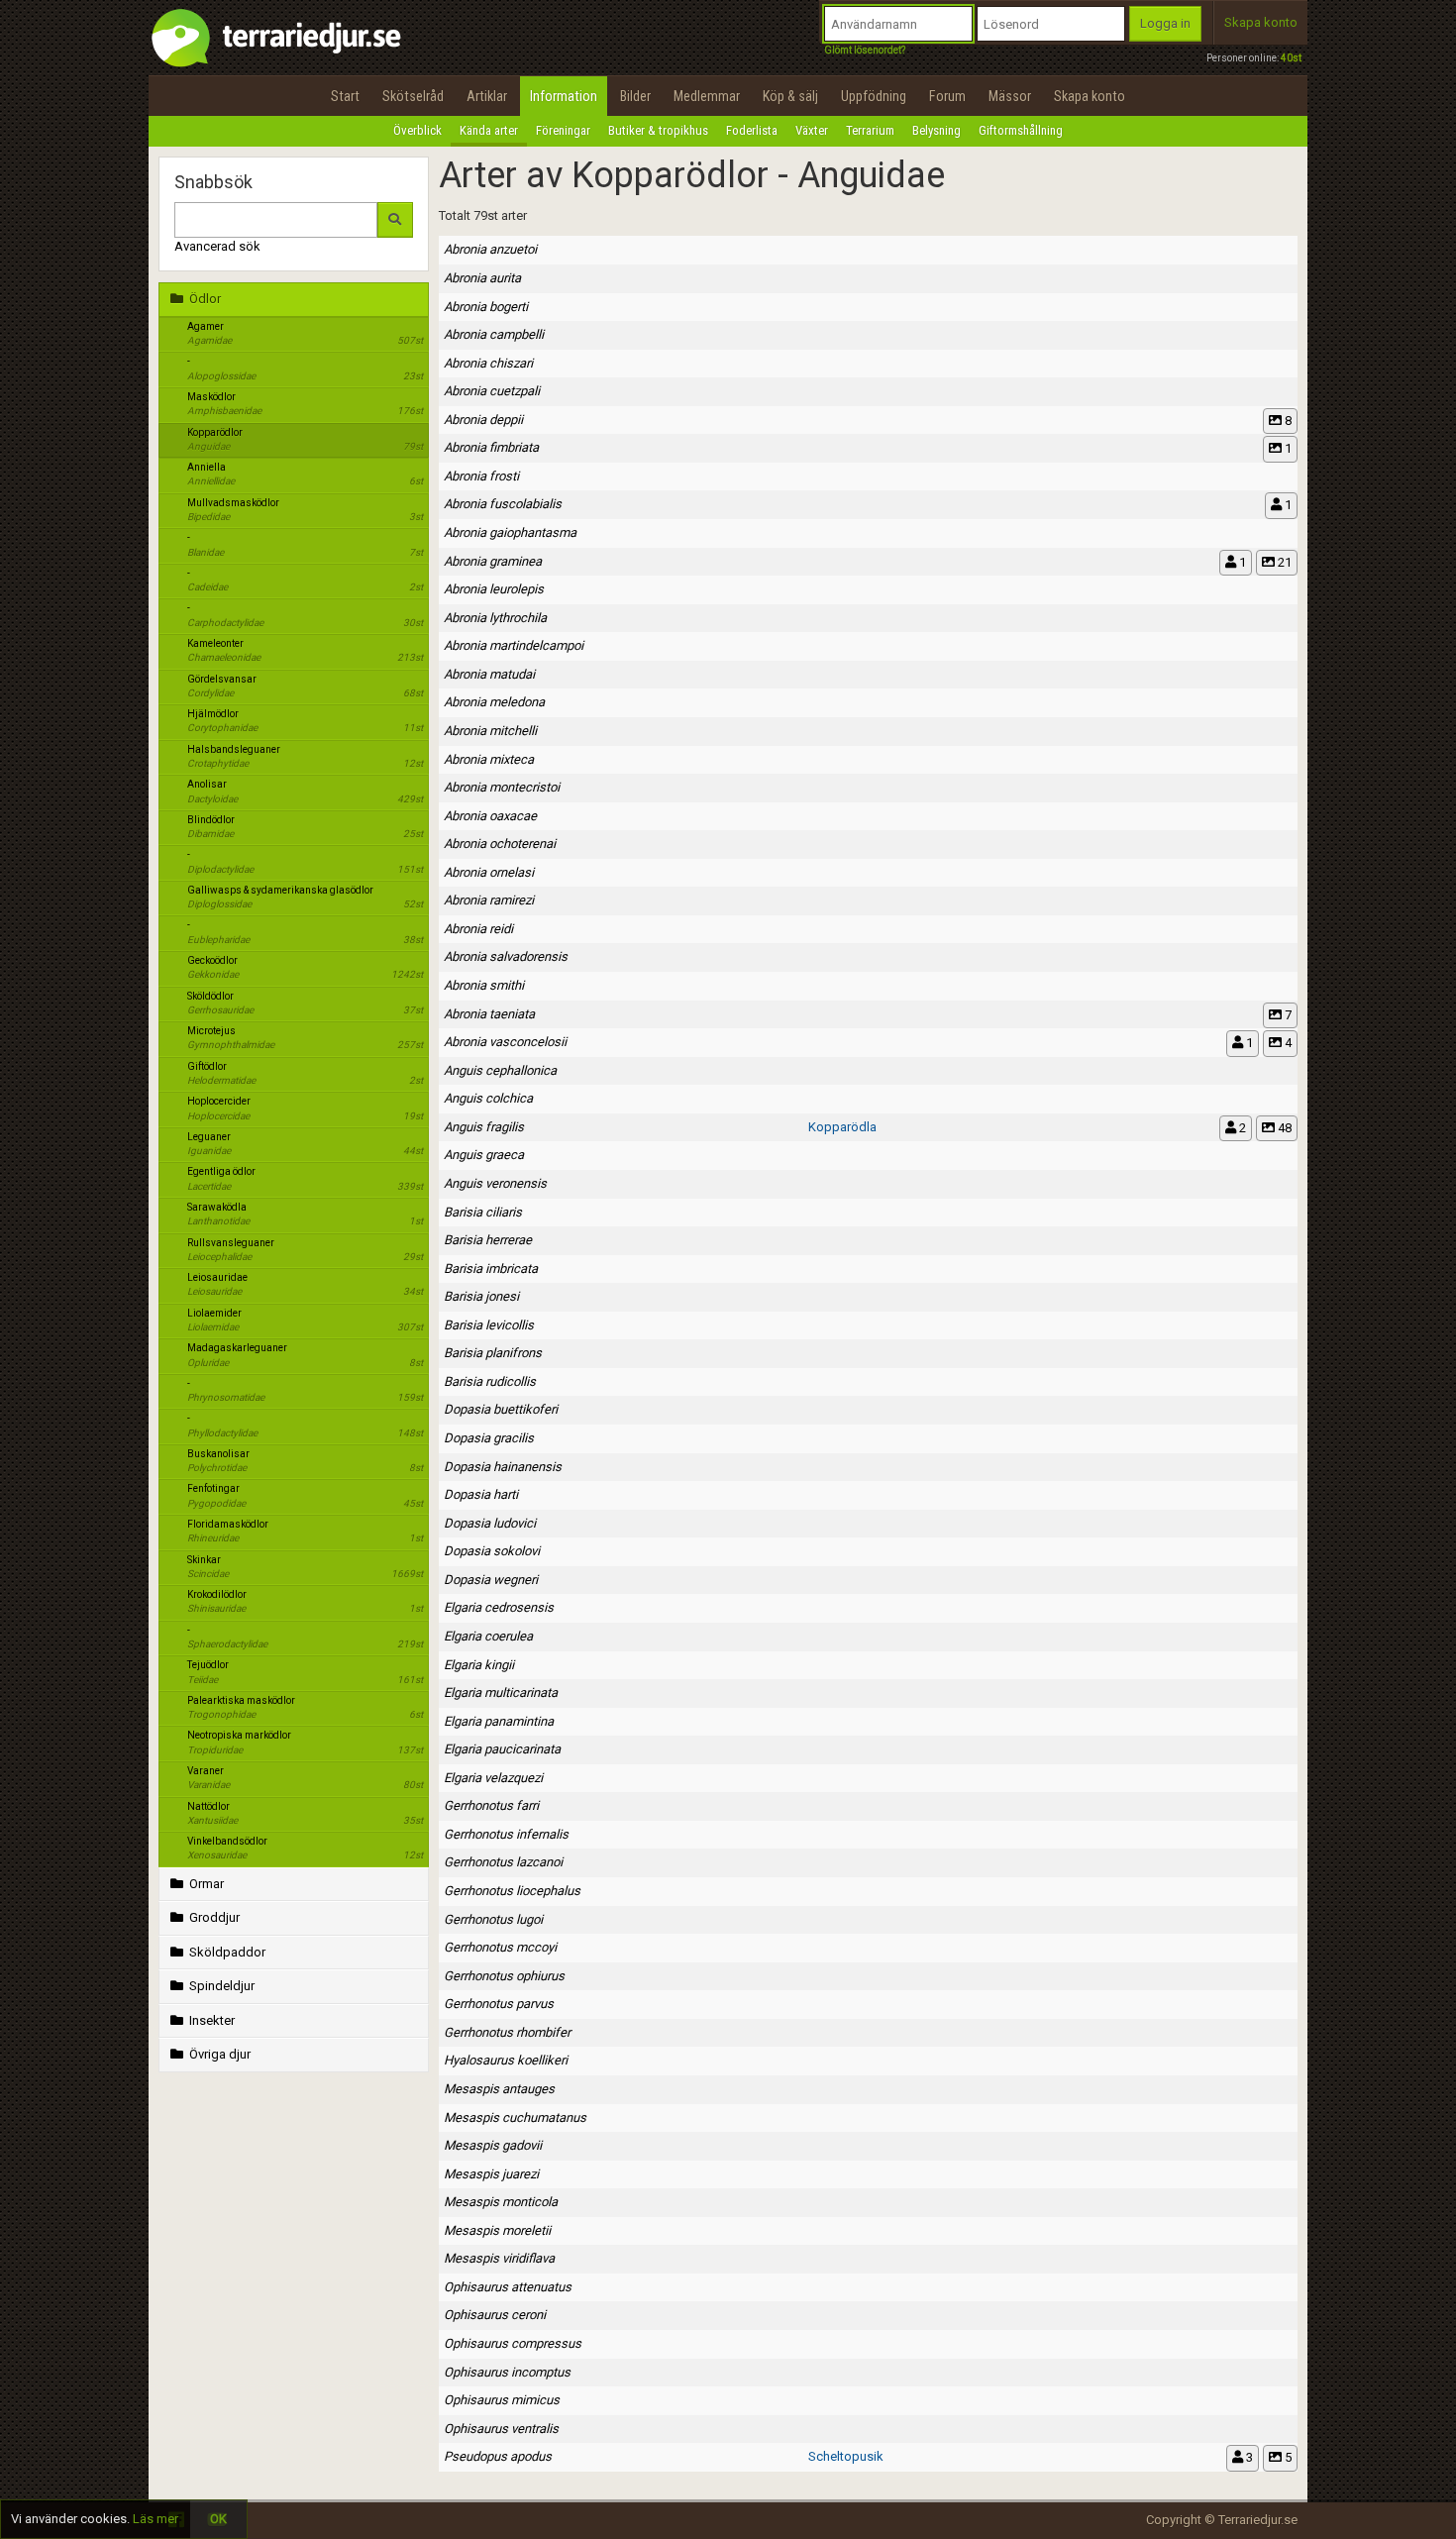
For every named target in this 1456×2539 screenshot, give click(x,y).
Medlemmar (707, 96)
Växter (812, 130)
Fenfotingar (305, 1495)
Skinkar (305, 1567)
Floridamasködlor (305, 1531)
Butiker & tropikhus (658, 130)
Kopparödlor (305, 439)
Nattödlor (305, 1813)
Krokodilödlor (305, 1601)
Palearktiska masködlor (305, 1707)
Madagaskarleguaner (305, 1355)
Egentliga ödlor (305, 1178)
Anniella (305, 474)
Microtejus (305, 1038)
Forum (947, 96)
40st (1291, 58)
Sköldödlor (305, 1003)
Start (345, 96)
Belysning (936, 130)
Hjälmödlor (305, 721)
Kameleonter (305, 650)
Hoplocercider (305, 1108)
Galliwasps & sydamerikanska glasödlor (305, 897)
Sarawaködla (305, 1214)
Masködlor (305, 404)
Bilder (635, 96)
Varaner (305, 1778)
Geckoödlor (305, 967)
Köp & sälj (790, 96)
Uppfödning (874, 96)
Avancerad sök (217, 246)
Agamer (305, 333)
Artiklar (487, 96)
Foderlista (752, 130)
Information (564, 96)
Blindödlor (305, 827)
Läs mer (156, 2519)
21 (1283, 562)
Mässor (1010, 96)
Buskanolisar (305, 1461)
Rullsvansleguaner (305, 1250)
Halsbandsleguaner (305, 756)
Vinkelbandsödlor (305, 1848)
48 (1283, 1128)
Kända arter (489, 130)
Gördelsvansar (305, 686)
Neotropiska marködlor (305, 1742)
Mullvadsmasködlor (305, 510)
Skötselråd (413, 96)
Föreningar (563, 130)
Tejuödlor (305, 1672)
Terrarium (870, 130)
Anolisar (305, 791)
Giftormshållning (1021, 130)
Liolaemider (305, 1320)
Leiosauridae (305, 1284)
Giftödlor (305, 1073)
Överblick (417, 130)
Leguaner (305, 1144)
